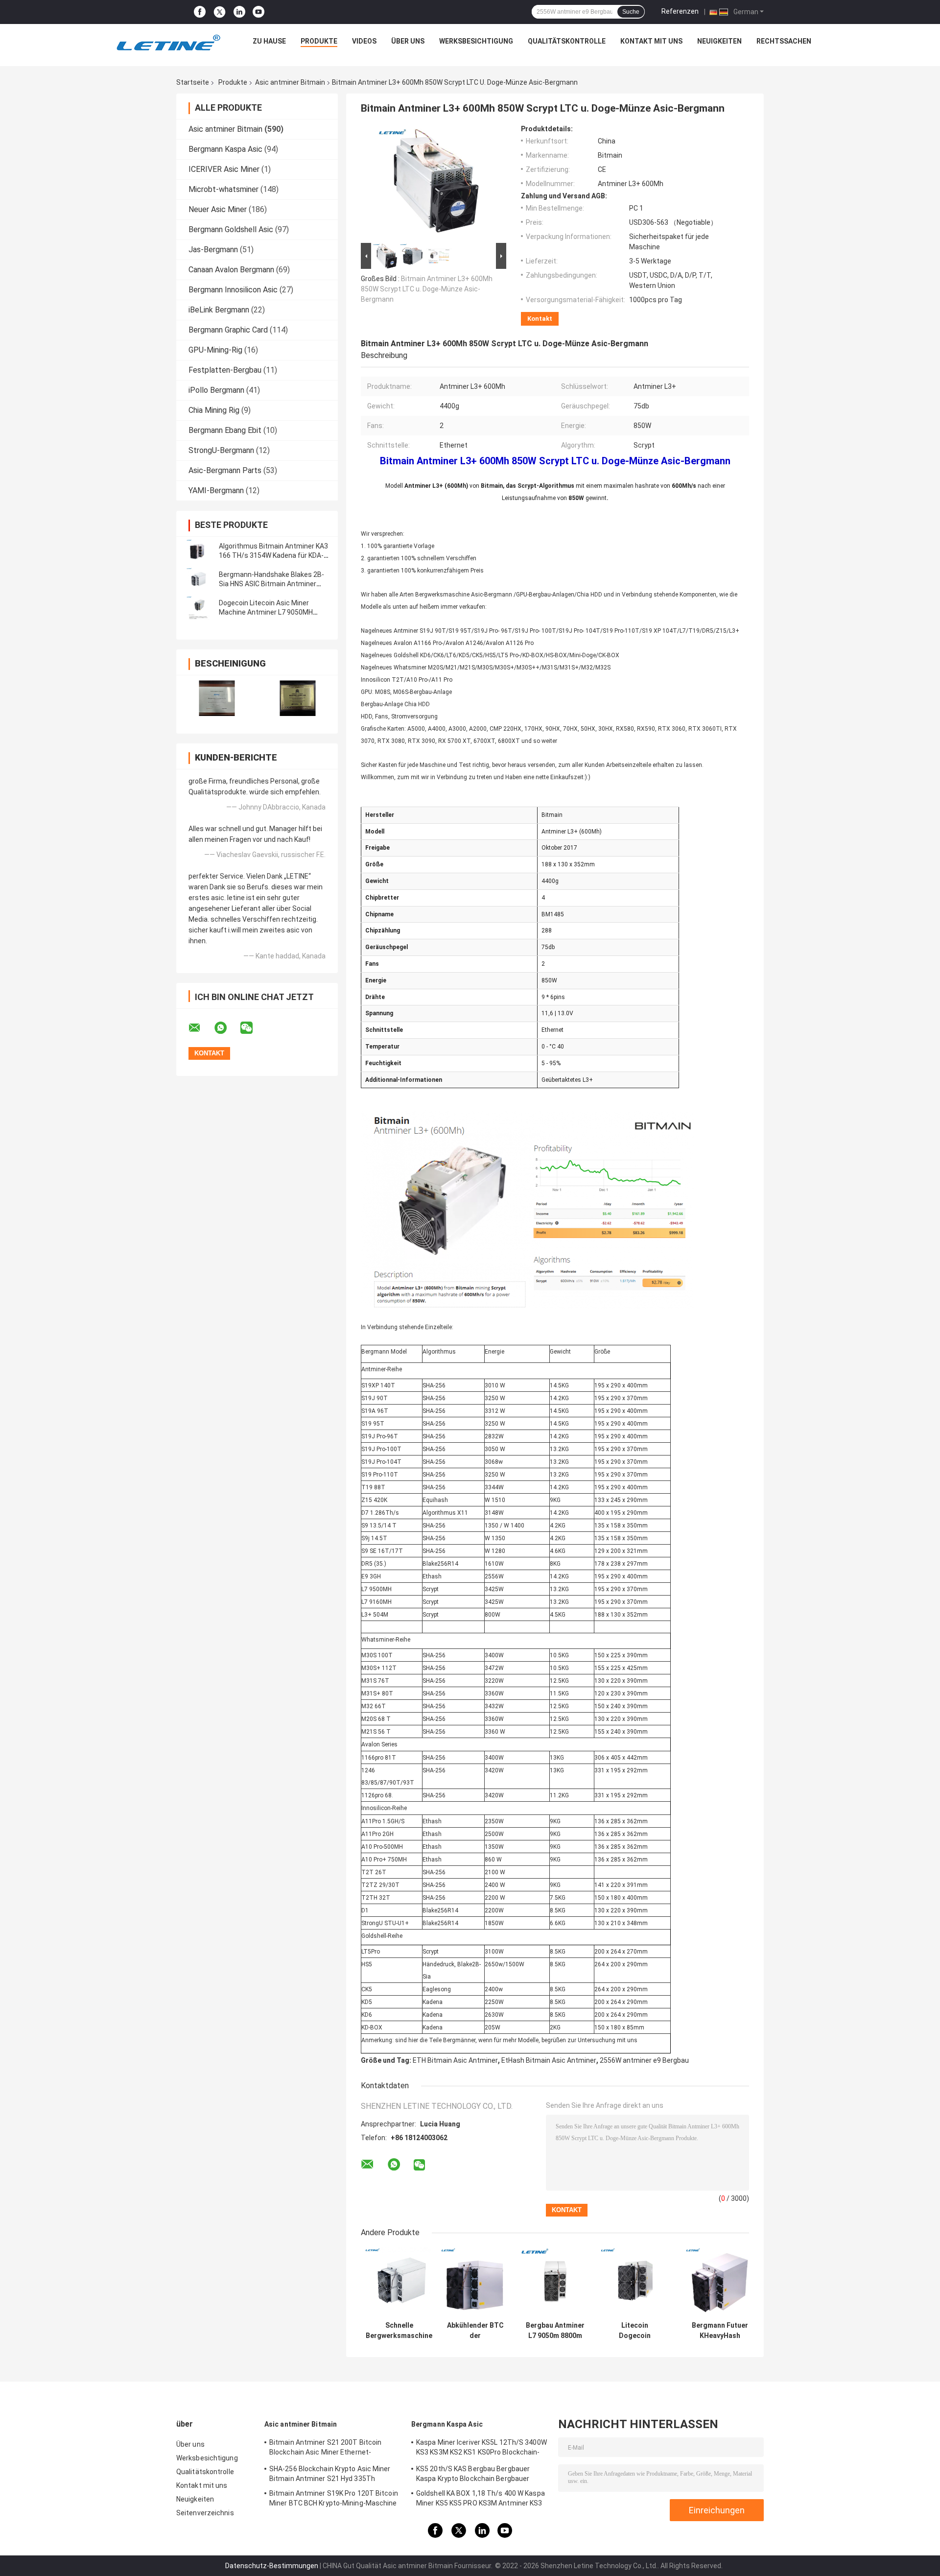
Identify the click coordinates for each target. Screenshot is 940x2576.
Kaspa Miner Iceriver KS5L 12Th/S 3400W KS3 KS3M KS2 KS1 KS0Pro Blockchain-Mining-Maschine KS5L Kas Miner (482, 2449)
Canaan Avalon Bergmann (231, 270)
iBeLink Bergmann (219, 310)
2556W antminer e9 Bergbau (644, 2060)
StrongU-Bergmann (221, 450)
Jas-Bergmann (213, 250)
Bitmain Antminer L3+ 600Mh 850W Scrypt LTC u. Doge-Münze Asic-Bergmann (427, 289)
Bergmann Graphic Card (228, 330)
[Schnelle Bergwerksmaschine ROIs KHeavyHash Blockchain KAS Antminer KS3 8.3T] (399, 2282)
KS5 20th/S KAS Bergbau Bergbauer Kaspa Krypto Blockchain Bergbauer (473, 2474)
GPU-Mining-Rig (215, 350)
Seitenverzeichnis (205, 2513)
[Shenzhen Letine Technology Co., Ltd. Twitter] (220, 12)
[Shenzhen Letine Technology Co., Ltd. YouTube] (258, 12)
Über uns (408, 41)
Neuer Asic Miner (218, 209)
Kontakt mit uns (651, 41)
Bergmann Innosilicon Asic (233, 290)
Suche (631, 12)
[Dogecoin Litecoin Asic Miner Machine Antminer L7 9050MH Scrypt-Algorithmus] (198, 608)
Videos (364, 41)
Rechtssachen (784, 41)
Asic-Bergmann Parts (225, 470)
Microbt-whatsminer (223, 189)
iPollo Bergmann (216, 390)
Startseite (193, 82)
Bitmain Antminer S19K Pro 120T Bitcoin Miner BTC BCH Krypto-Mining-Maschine (334, 2498)
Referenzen (680, 11)
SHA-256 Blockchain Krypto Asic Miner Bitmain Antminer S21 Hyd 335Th (330, 2474)
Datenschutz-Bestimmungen (272, 2566)
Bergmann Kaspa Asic (225, 149)
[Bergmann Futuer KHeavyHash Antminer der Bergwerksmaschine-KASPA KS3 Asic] (720, 2282)
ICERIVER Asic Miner (224, 169)
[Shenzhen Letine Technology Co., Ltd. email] (201, 1028)
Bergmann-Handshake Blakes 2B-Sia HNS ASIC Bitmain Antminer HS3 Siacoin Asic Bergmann (271, 584)
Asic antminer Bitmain (290, 82)
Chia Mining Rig (214, 410)
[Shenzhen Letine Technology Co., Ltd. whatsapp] (227, 1028)
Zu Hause (269, 41)
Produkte (319, 41)
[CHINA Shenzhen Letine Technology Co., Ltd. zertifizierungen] (217, 698)
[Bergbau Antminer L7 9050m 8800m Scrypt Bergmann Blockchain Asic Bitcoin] (555, 2282)
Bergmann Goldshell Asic (231, 229)
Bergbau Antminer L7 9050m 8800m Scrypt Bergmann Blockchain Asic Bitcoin (555, 2331)
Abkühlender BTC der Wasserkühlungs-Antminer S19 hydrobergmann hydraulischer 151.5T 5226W (475, 2331)
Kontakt (540, 319)
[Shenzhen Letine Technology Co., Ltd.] (168, 44)
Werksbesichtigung (476, 41)
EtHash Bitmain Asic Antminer (549, 2060)
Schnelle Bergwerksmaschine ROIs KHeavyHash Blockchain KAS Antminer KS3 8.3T (399, 2331)
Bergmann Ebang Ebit (225, 430)
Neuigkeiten (719, 41)
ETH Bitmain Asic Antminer (455, 2060)
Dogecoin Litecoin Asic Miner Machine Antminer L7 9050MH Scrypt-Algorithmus (266, 612)
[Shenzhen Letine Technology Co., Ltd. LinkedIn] (239, 12)
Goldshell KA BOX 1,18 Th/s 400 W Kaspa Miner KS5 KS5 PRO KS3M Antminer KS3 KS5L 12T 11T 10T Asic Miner (481, 2500)
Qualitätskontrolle (567, 41)
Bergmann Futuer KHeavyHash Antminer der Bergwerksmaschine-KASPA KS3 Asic (720, 2331)
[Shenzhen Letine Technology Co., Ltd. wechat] (253, 1028)
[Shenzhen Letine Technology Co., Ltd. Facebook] (200, 12)
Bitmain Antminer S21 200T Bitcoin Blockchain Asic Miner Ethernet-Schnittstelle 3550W (325, 2449)
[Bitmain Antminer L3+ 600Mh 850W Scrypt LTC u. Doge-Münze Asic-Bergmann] (429, 183)
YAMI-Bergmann (216, 490)
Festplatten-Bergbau (225, 370)
